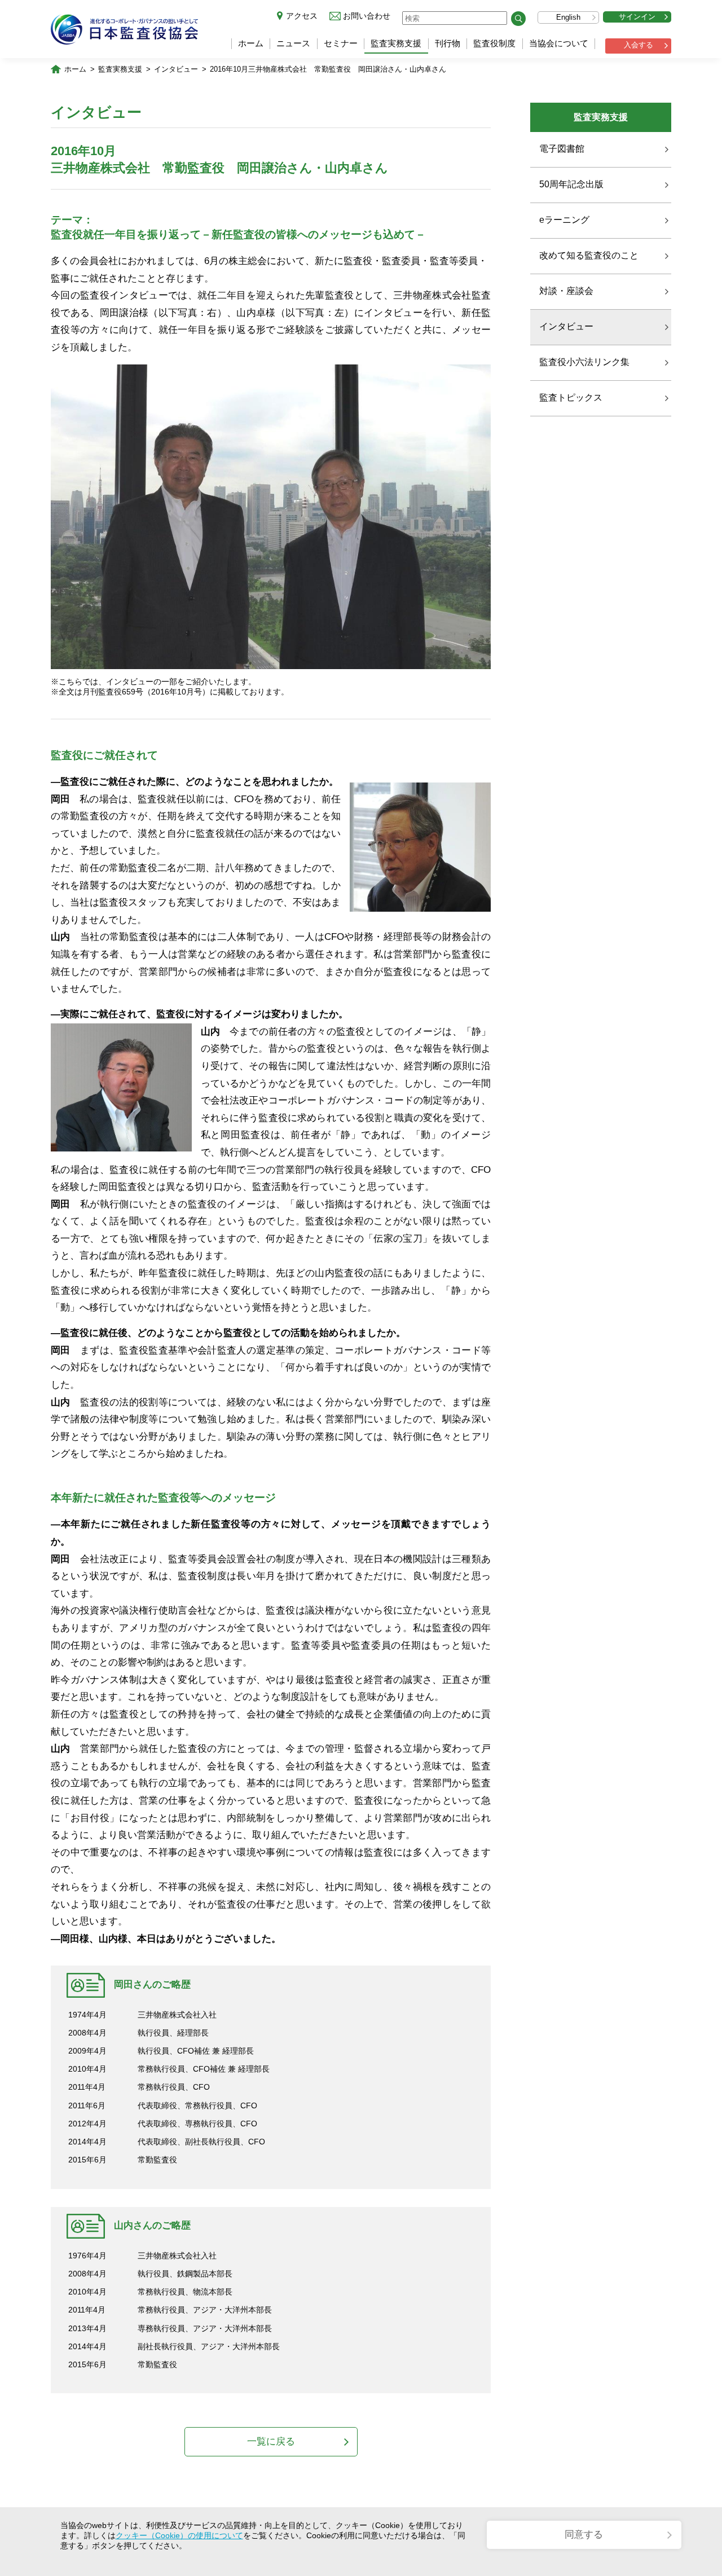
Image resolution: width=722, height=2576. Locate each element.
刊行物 (448, 43)
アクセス (302, 16)
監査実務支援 (396, 43)
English (568, 17)
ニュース (293, 43)
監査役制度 (494, 43)
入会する (639, 45)
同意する (584, 2535)
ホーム (251, 43)
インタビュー (176, 69)
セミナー (341, 43)
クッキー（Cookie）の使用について (179, 2535)
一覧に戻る (271, 2441)
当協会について (559, 43)
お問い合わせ (367, 16)
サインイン (637, 17)
